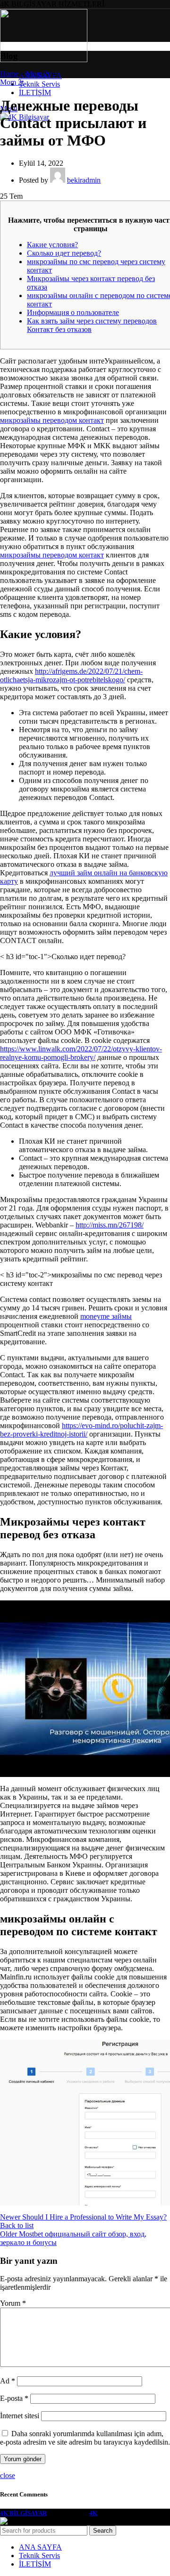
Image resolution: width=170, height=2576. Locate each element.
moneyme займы (106, 1316)
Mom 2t (38, 74)
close (8, 2475)
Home (9, 74)
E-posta (14, 2398)
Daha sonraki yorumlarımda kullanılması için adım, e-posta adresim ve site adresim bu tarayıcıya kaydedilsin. (85, 2438)
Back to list (17, 2225)
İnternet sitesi (20, 2416)
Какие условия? (52, 245)
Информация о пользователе (73, 312)
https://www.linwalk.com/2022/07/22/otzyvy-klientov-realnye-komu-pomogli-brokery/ (81, 1053)
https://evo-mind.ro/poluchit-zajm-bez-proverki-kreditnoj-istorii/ (81, 1430)
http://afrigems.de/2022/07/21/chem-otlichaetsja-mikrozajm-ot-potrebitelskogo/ (71, 675)
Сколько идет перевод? (64, 253)
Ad (8, 2381)
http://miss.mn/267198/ (110, 1225)
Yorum (13, 2303)
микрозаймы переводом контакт (52, 420)
